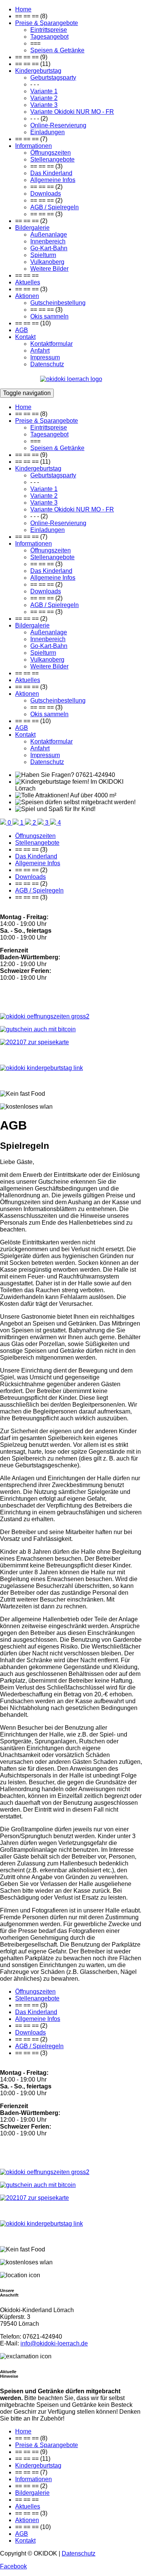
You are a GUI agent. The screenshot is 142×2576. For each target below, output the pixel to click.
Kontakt (25, 337)
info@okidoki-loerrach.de (54, 2343)
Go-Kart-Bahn (49, 248)
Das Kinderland (51, 173)
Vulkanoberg (47, 262)
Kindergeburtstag (38, 71)
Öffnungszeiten (51, 153)
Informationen (34, 146)
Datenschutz (47, 364)
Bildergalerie (32, 228)
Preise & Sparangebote (47, 23)
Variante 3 (44, 105)
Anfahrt (40, 351)
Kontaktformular (51, 344)
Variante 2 (44, 98)
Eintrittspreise (49, 30)
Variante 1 (44, 91)
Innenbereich (48, 241)
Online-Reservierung (58, 125)
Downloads (46, 194)
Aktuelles (28, 282)
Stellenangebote (52, 159)
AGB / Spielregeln (55, 207)
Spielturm (43, 255)
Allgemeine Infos (53, 180)
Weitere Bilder (49, 269)
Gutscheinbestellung (58, 303)
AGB (22, 330)
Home (23, 9)
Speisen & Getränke (57, 50)
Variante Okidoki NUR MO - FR (72, 112)
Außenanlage (49, 235)
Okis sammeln (49, 316)
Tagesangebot (49, 37)
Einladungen (48, 132)
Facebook (13, 2566)
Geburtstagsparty (53, 78)
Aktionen (27, 296)
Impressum (45, 357)
